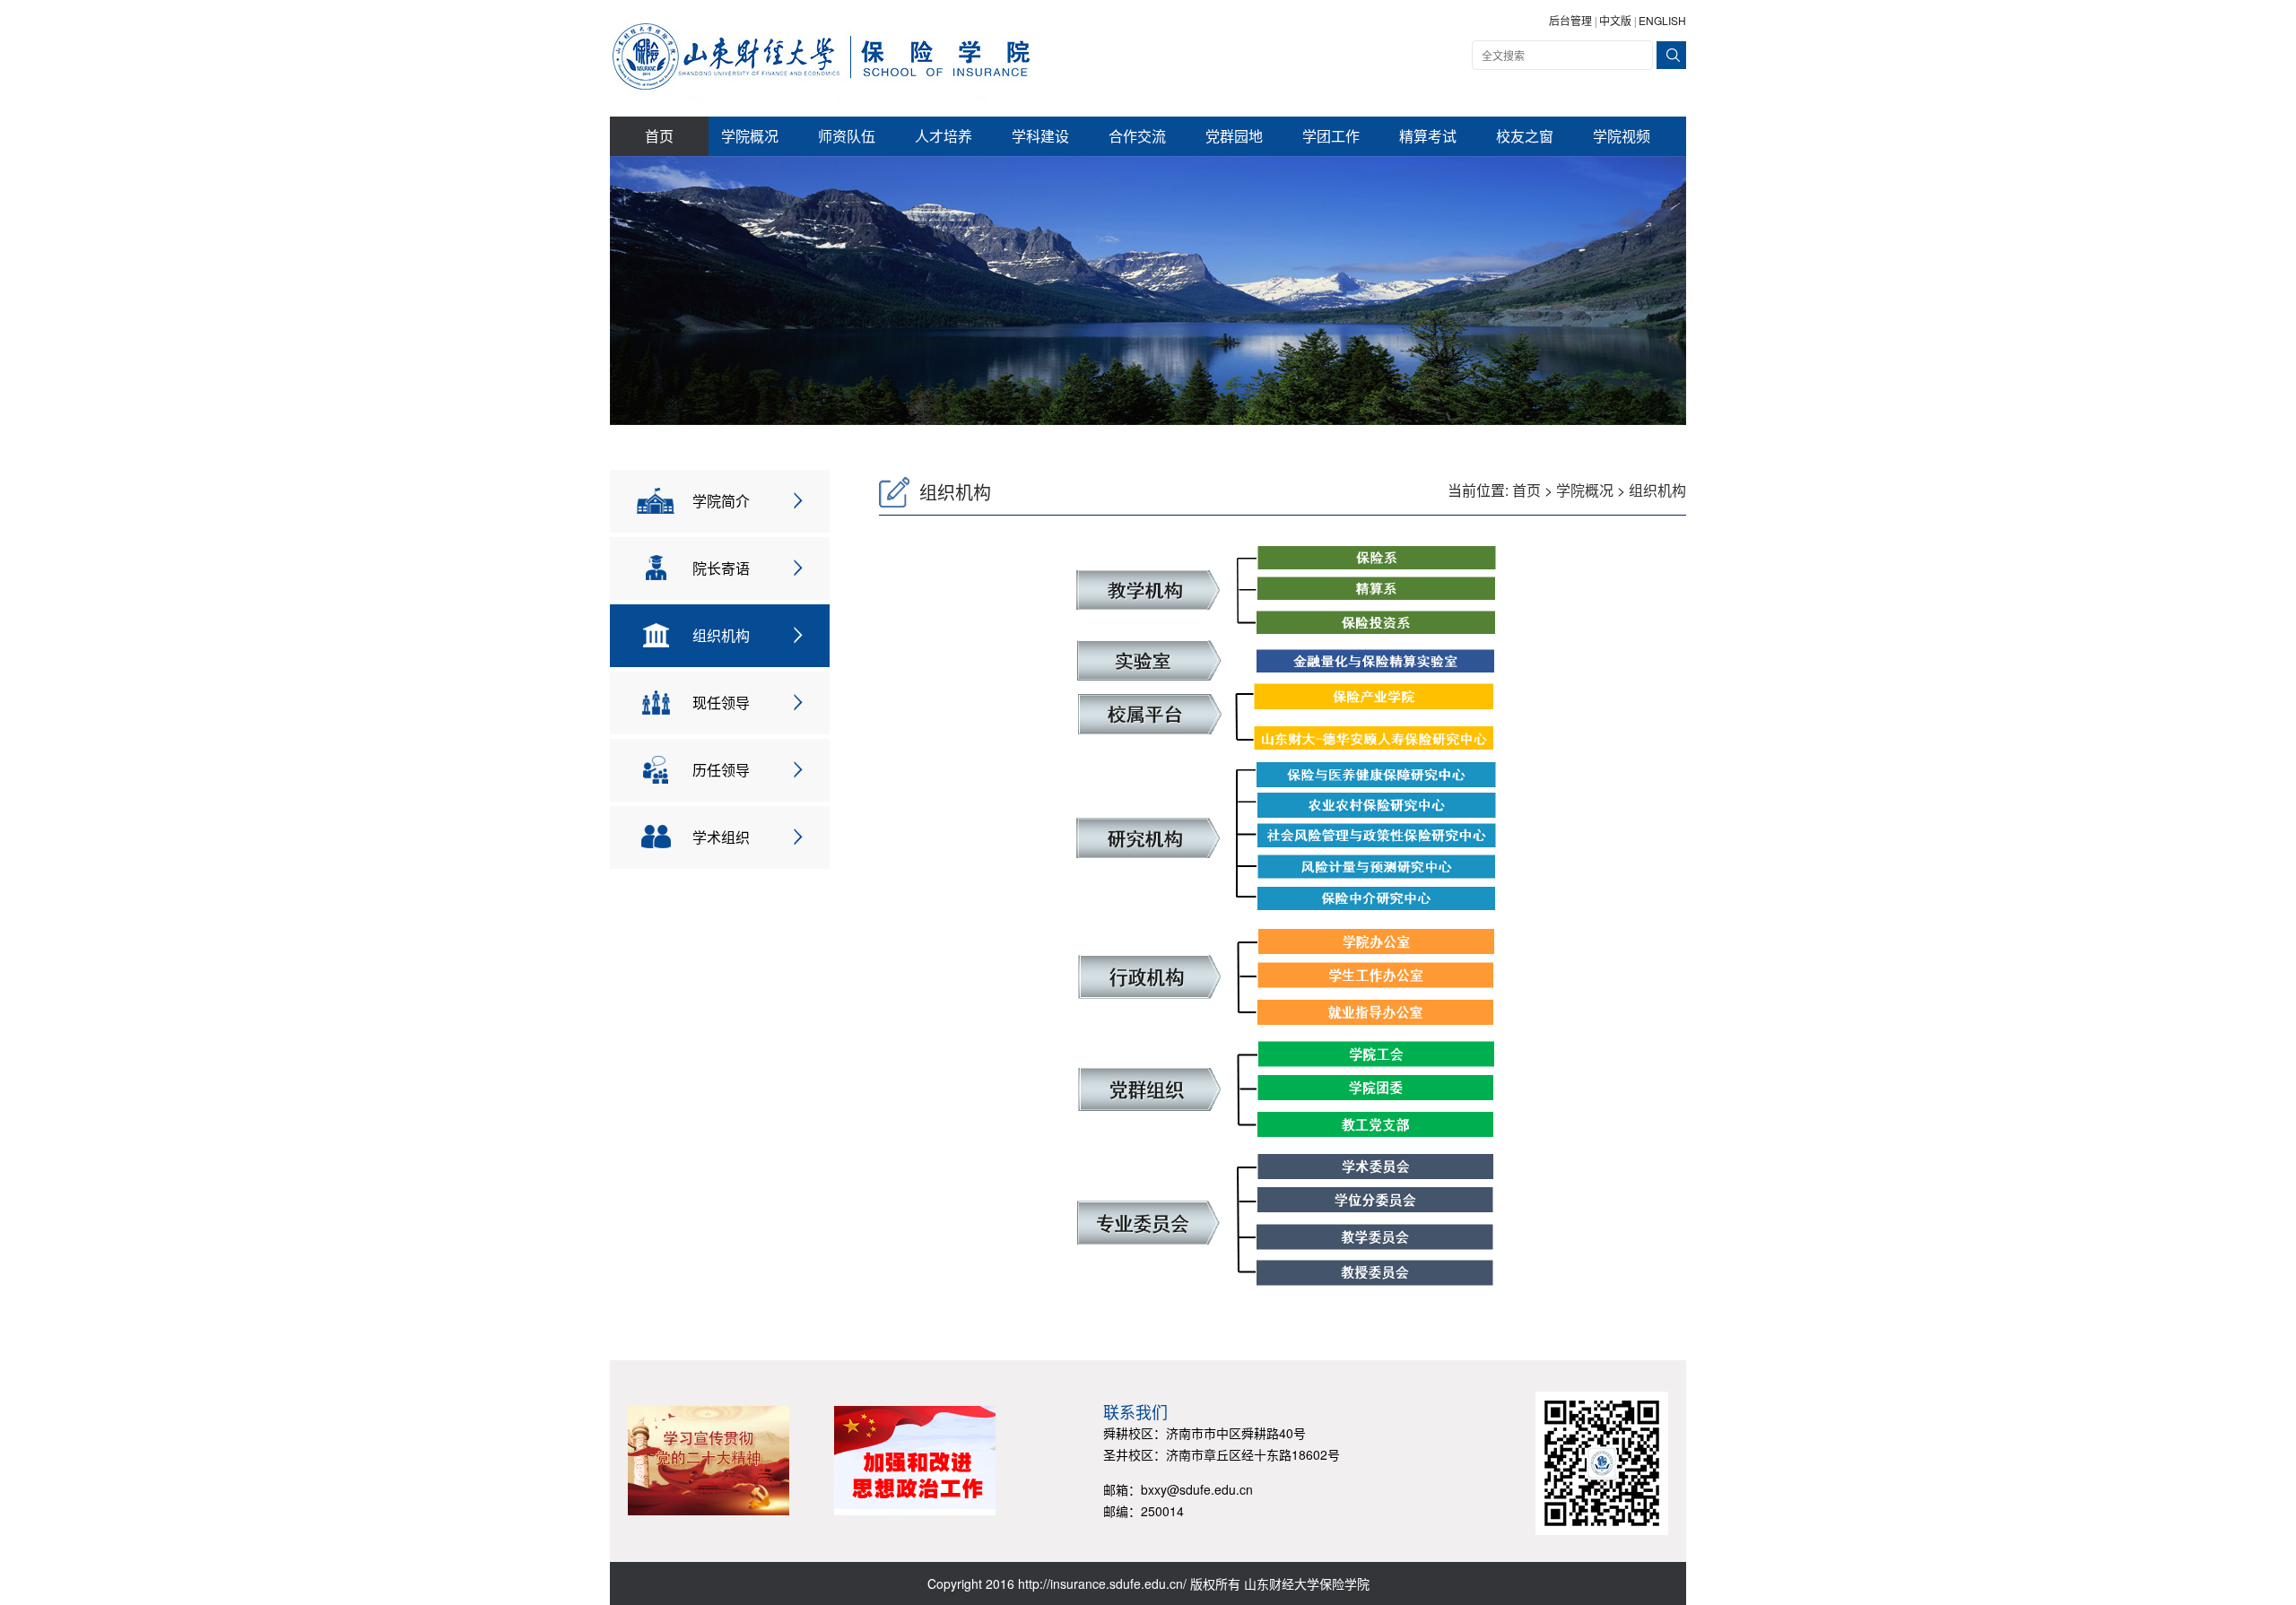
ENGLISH (1662, 20)
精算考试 (1428, 136)
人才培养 (944, 136)
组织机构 (1657, 490)
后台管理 (1570, 20)
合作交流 (1137, 136)
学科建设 (1040, 136)
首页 (659, 136)
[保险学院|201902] (821, 56)
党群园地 (1234, 136)
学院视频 (1622, 136)
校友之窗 (1525, 136)
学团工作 (1331, 136)
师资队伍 (847, 136)
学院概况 (750, 136)
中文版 (1615, 20)
